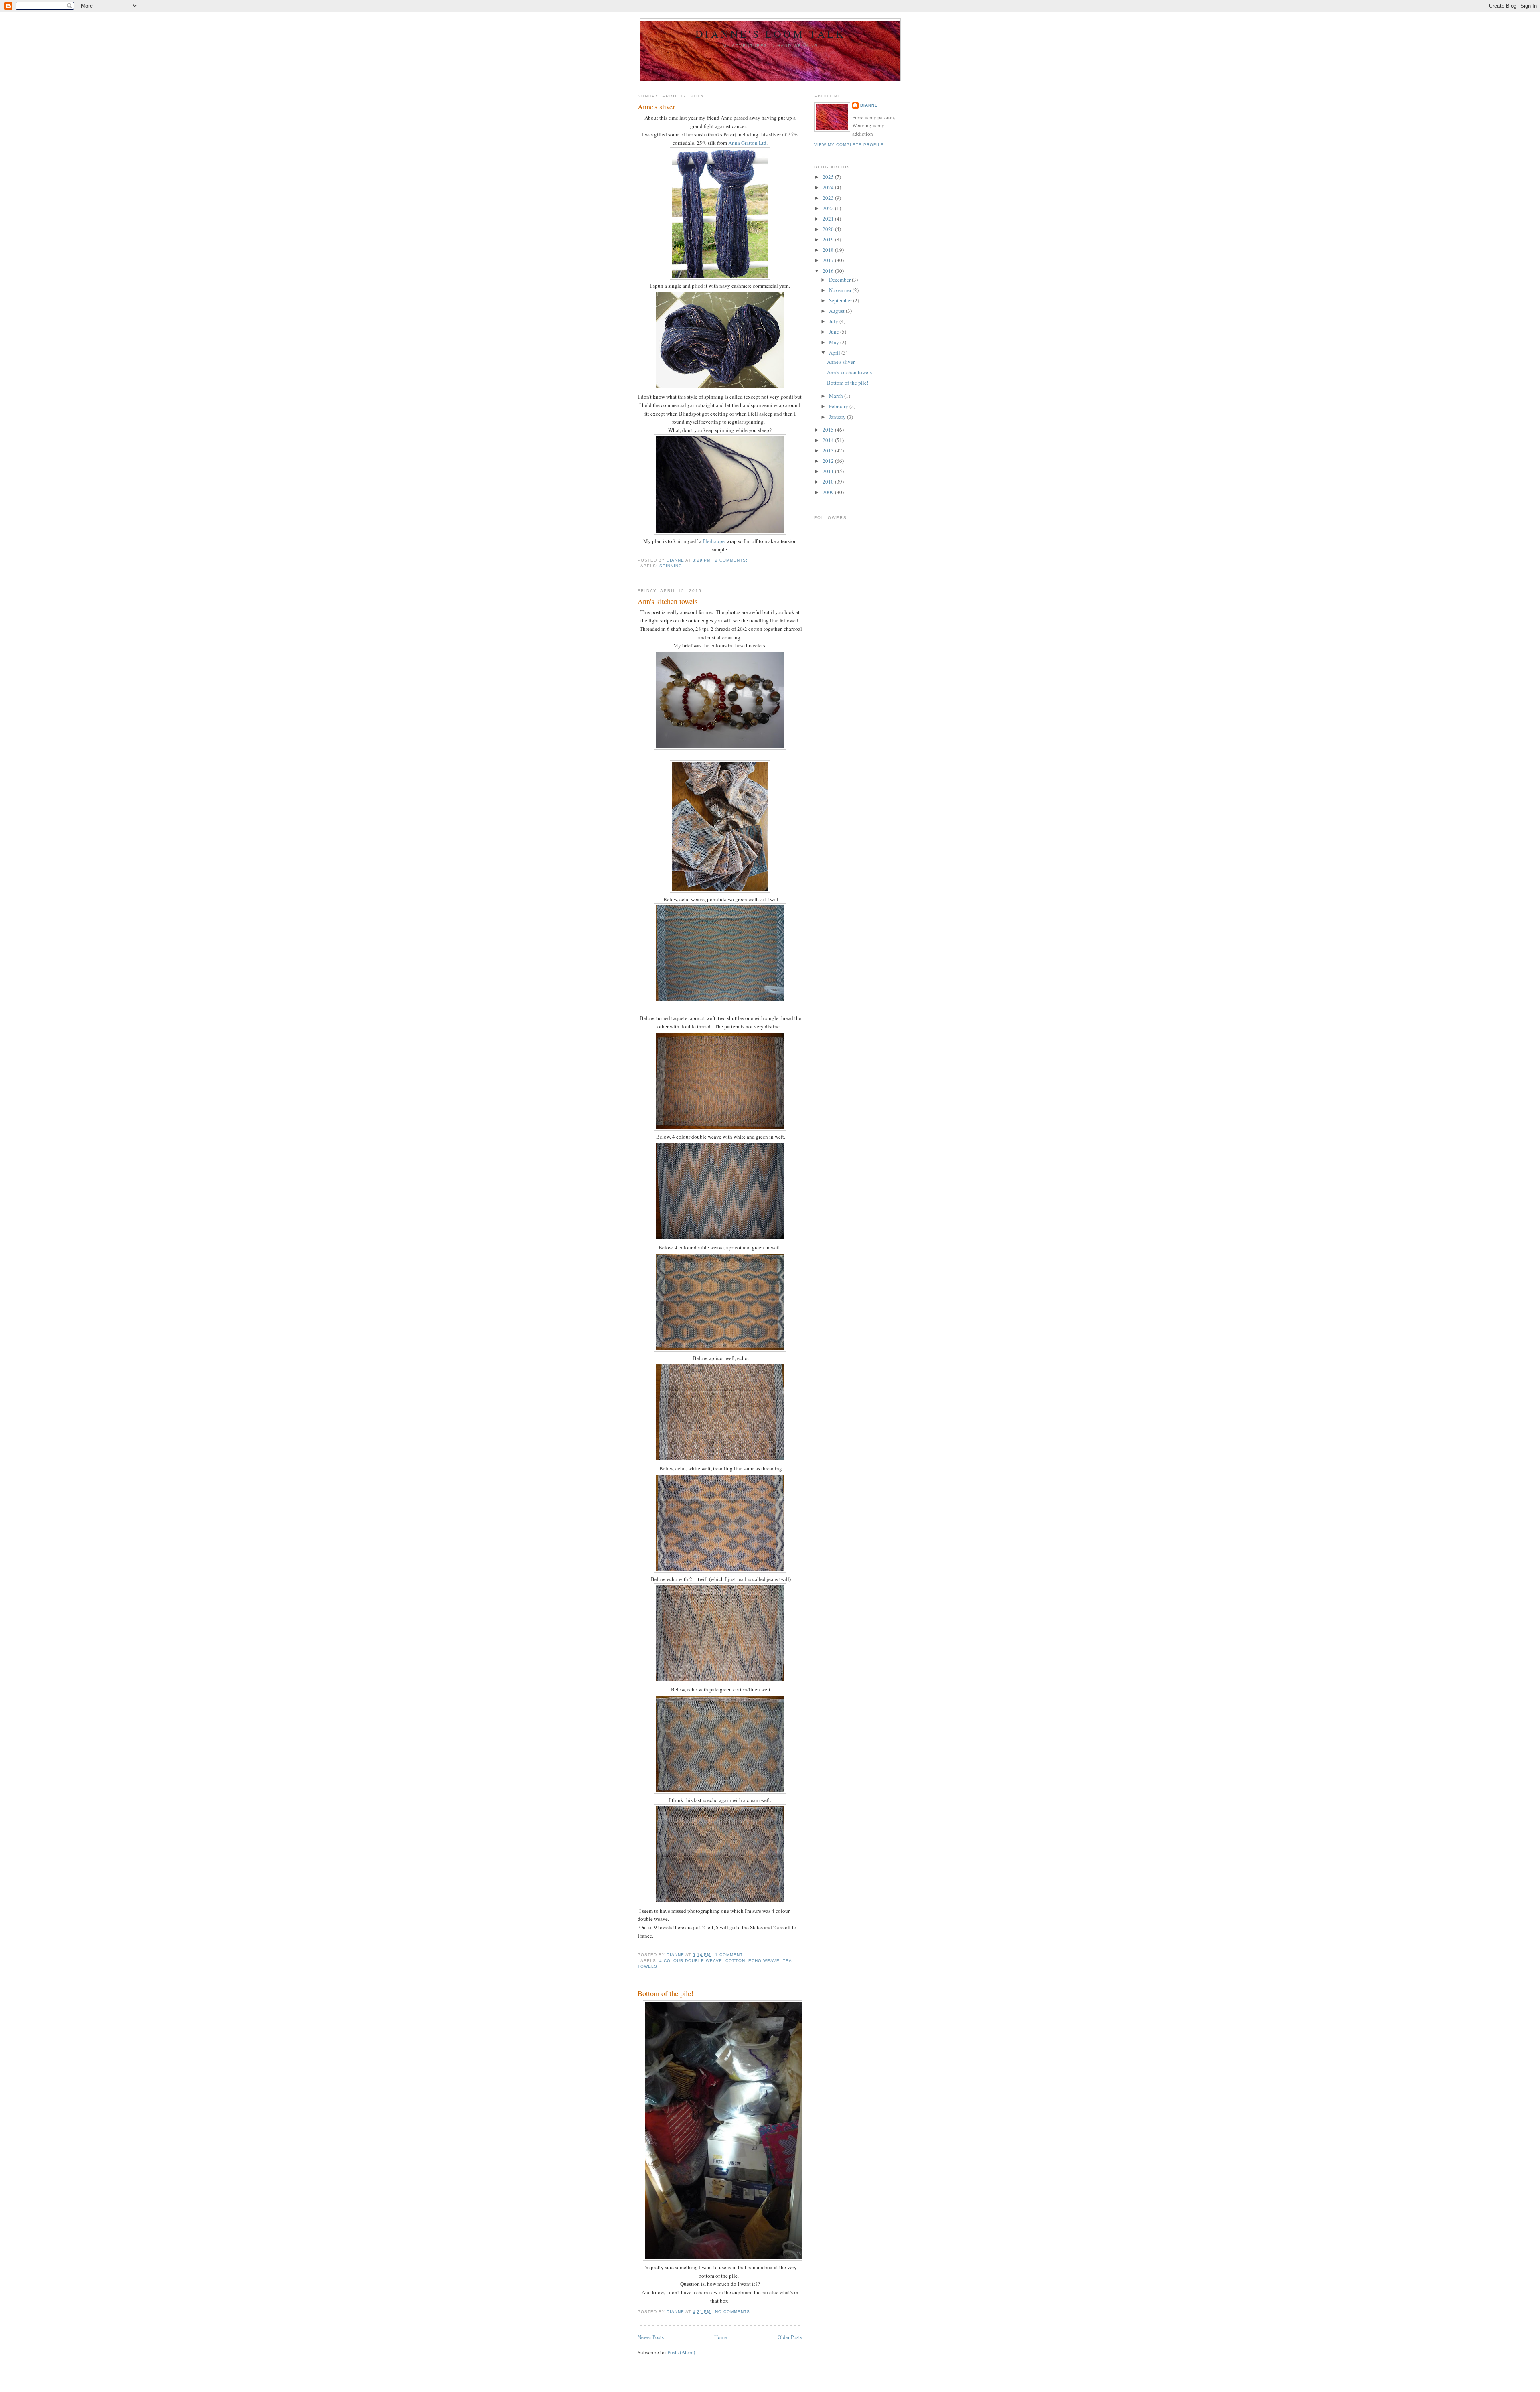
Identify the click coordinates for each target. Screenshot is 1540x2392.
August (837, 311)
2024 (829, 187)
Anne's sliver (656, 107)
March (837, 396)
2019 (829, 239)
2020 (829, 229)
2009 (829, 492)
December (840, 280)
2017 (829, 260)
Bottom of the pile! (666, 1993)
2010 (829, 482)
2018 (829, 250)
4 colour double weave (691, 1961)
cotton (735, 1961)
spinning (671, 566)
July (834, 321)
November (841, 290)
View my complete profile (849, 145)
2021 (829, 219)
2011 (829, 471)
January (838, 417)
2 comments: (732, 560)
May (835, 342)
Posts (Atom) (681, 2352)
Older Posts (790, 2337)
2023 (829, 198)
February (839, 406)
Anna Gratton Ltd (747, 143)
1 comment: (730, 1955)
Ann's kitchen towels (668, 601)
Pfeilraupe (714, 541)
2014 (829, 440)
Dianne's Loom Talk (770, 34)
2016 (829, 271)
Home (721, 2337)
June (835, 332)
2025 (829, 177)
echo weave (764, 1961)
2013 (829, 450)
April (835, 353)
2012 (829, 461)
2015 (829, 430)
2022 (829, 208)
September (841, 300)
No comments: (734, 2312)
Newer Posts (651, 2337)
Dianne (869, 105)
